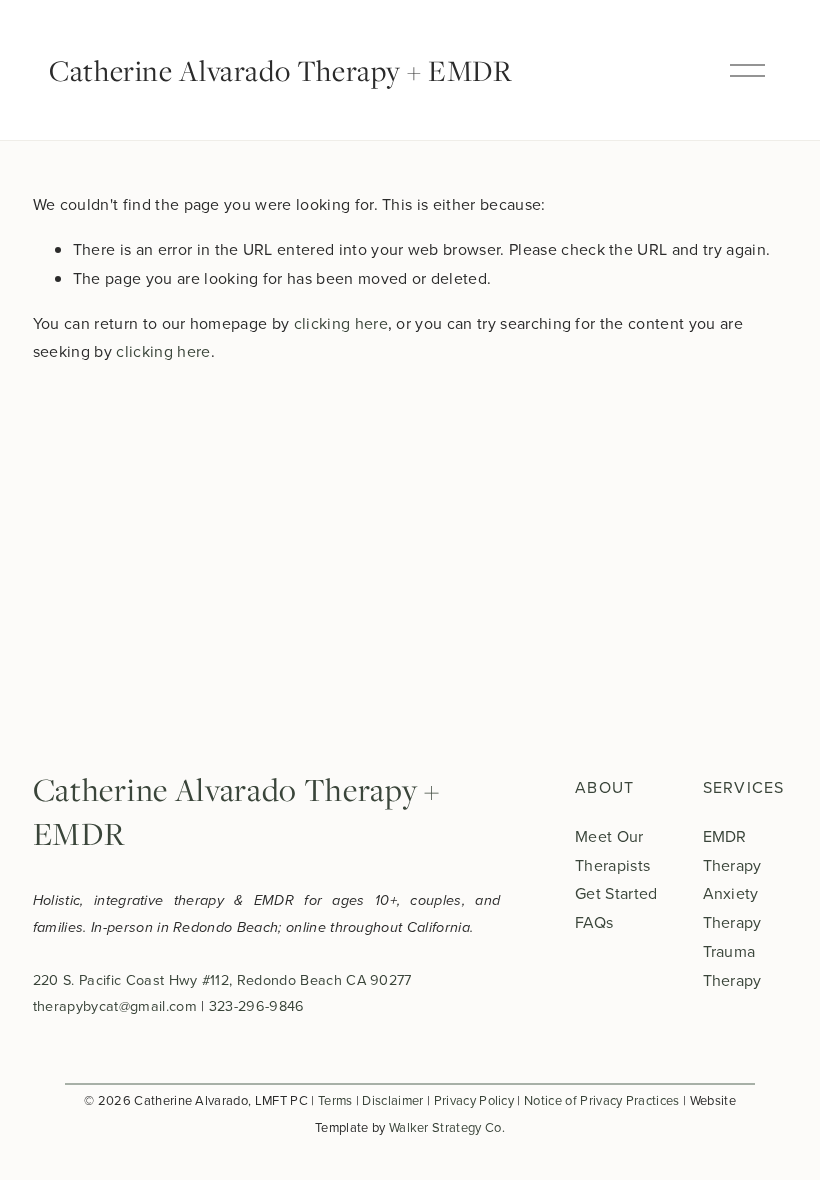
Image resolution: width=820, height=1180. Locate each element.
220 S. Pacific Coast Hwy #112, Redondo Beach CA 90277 (222, 979)
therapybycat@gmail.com (115, 1005)
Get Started (616, 893)
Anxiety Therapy (732, 907)
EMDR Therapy (732, 850)
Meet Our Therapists (612, 850)
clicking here (341, 323)
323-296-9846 (257, 1005)
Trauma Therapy (732, 965)
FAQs (594, 922)
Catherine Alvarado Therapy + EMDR (280, 70)
